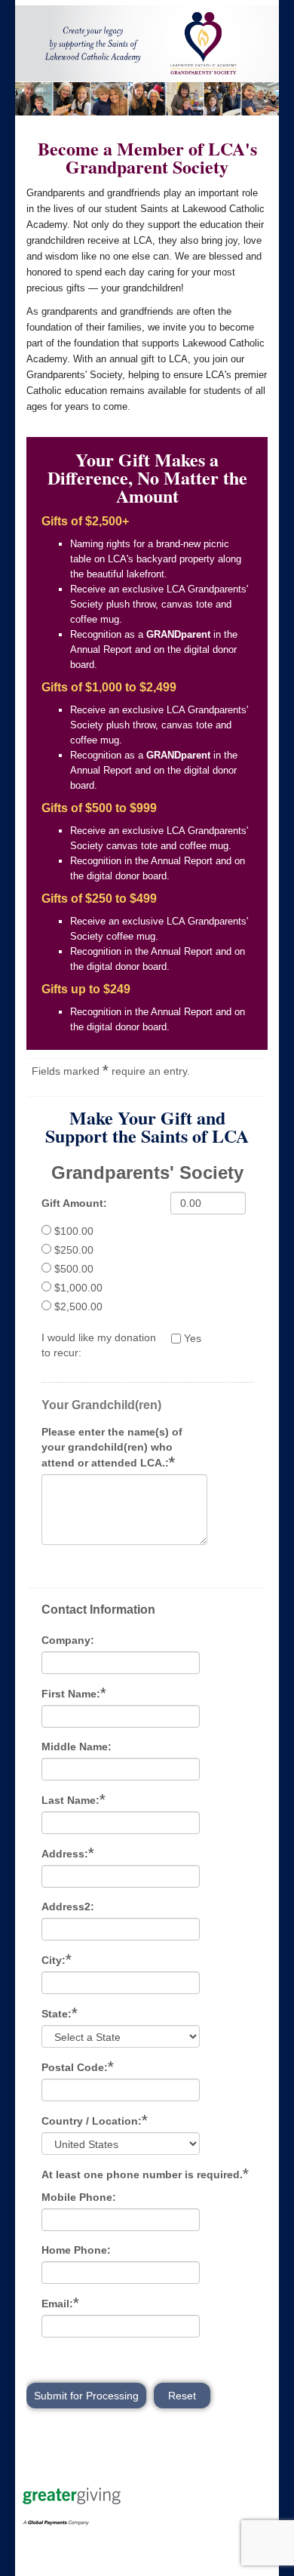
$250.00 (74, 1250)
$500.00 (74, 1269)
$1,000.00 (78, 1288)
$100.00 (74, 1231)
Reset (182, 2396)
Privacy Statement (70, 2548)
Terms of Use (58, 2533)
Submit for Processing (86, 2396)
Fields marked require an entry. (111, 1070)
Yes (193, 1338)
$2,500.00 (78, 1306)
